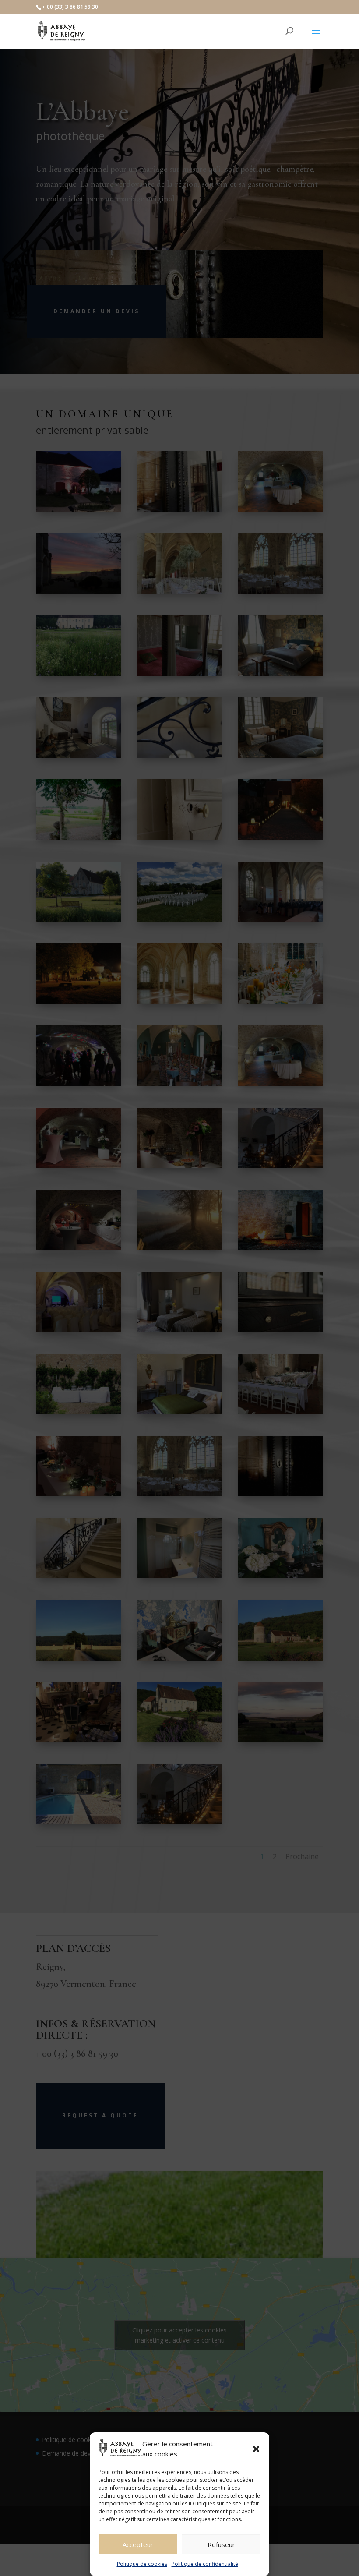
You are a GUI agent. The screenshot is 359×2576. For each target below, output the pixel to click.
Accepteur (138, 2544)
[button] (256, 2449)
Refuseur (221, 2544)
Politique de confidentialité (205, 2564)
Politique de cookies (142, 2564)
